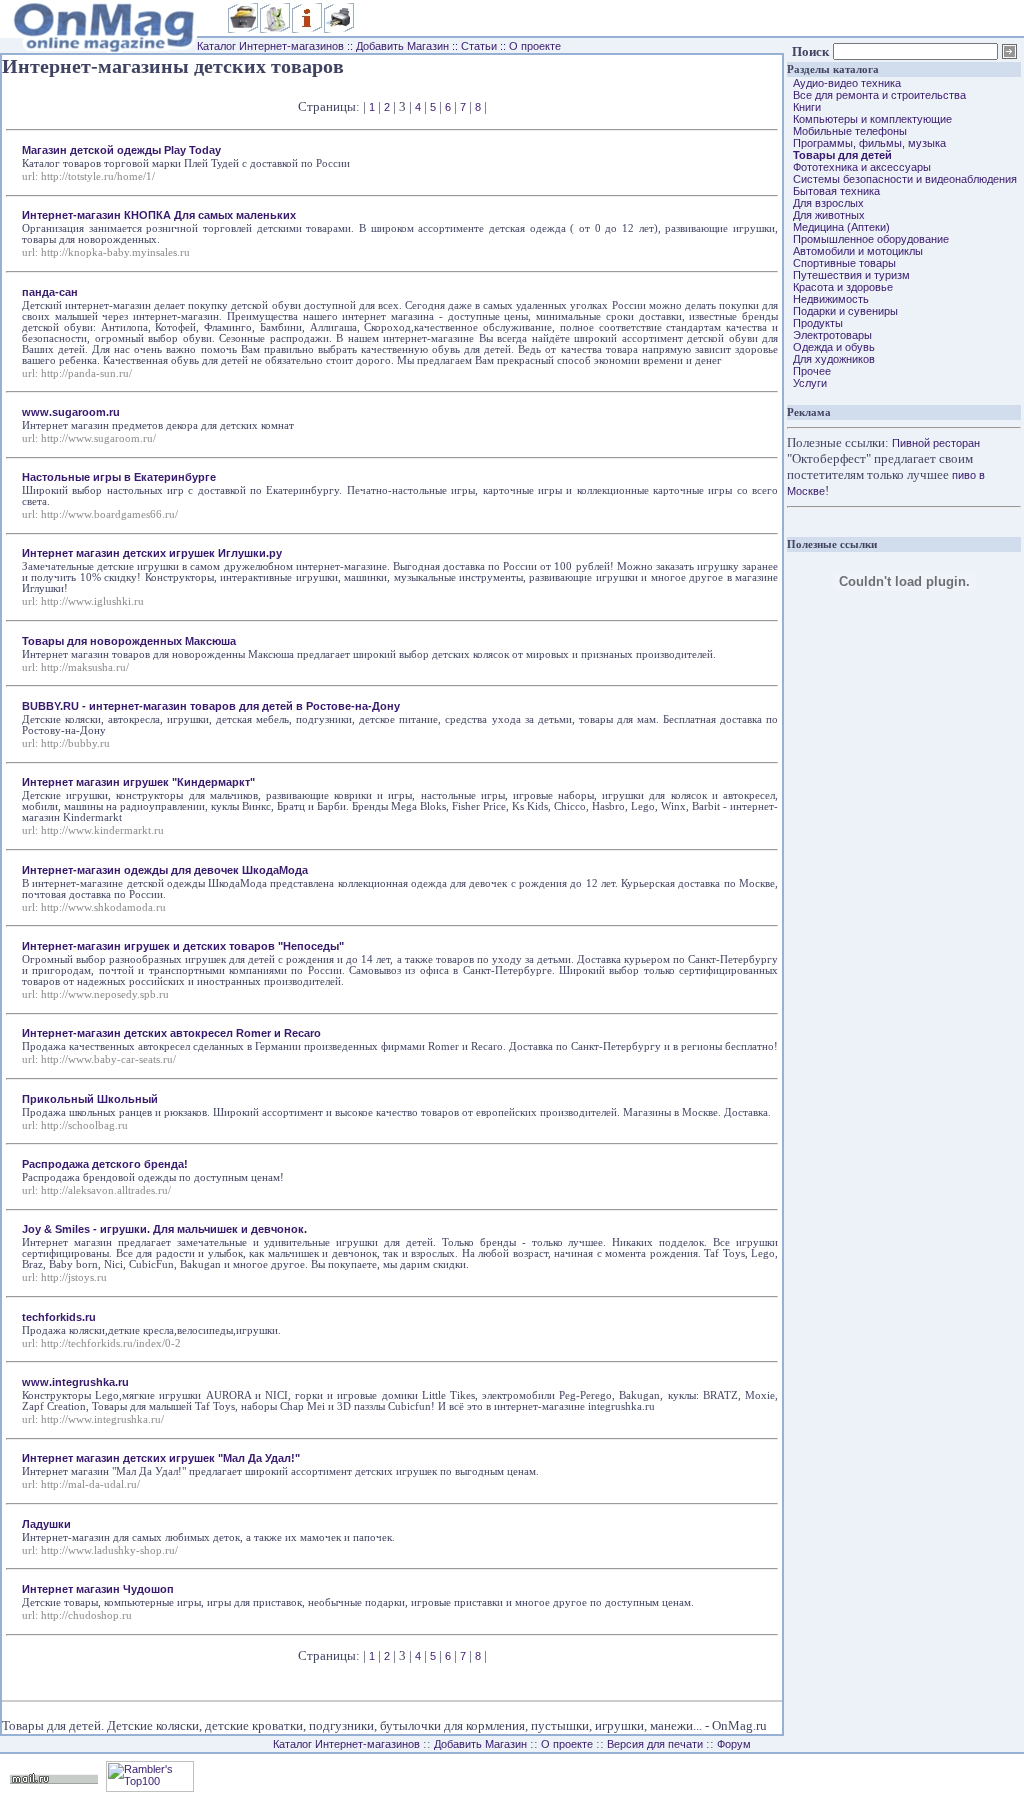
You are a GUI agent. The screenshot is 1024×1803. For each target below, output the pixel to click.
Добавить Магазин (402, 46)
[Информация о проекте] (307, 29)
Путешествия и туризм (848, 275)
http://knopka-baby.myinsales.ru (115, 252)
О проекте (535, 46)
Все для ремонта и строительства (876, 95)
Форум (734, 1744)
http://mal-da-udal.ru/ (90, 1484)
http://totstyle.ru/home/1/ (98, 176)
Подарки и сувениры (842, 311)
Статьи (479, 46)
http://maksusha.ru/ (85, 667)
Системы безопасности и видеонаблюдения (902, 179)
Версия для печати (655, 1744)
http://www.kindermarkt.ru (102, 830)
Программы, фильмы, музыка (866, 143)
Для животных (826, 215)
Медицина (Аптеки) (838, 227)
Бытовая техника (833, 191)
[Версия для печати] (339, 29)
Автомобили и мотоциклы (855, 251)
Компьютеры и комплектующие (869, 119)
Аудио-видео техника (844, 83)
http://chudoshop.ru (86, 1615)
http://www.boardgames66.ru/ (109, 514)
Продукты (815, 323)
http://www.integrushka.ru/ (102, 1419)
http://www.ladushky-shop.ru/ (109, 1550)
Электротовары (829, 335)
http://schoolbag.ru (84, 1125)
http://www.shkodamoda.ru (103, 907)
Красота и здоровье (840, 287)
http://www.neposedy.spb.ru (105, 994)
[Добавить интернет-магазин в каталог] (275, 29)
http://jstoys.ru (74, 1277)
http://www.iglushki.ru (92, 601)
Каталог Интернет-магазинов (270, 46)
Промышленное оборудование (868, 239)
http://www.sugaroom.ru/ (98, 438)
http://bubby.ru (75, 743)
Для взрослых (825, 203)
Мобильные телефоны (847, 131)
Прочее (809, 371)
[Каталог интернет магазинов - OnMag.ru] (98, 34)
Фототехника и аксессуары (859, 167)
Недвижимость (828, 299)
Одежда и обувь (831, 347)
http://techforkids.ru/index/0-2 (111, 1343)
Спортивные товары (841, 263)
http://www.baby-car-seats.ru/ (108, 1059)
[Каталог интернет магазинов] (243, 29)
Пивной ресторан (936, 443)
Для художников (831, 359)
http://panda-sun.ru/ (86, 373)
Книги (804, 107)
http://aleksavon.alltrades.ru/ (106, 1190)
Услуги (807, 383)
